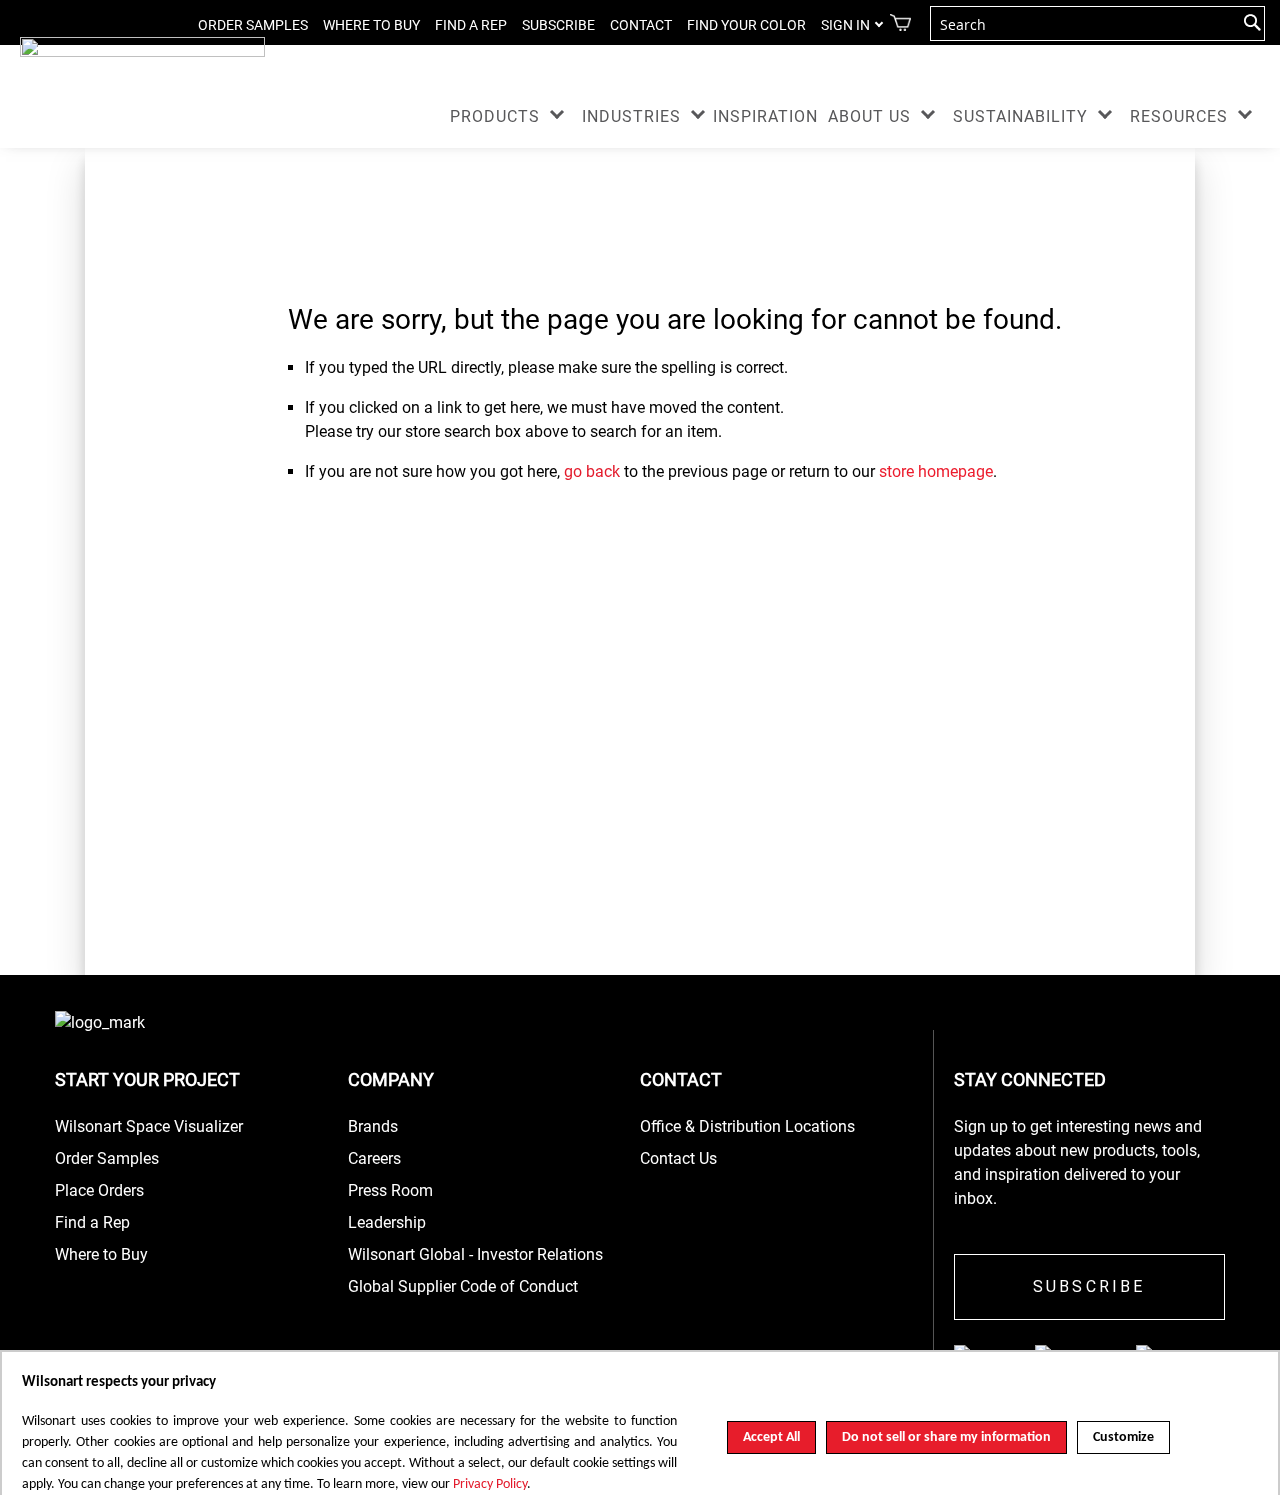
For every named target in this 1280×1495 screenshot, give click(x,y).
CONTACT (641, 25)
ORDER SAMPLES (253, 25)
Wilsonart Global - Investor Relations (475, 1254)
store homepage (936, 471)
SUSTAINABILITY (1020, 116)
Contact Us (678, 1158)
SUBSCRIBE (558, 25)
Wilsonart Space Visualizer (149, 1126)
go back (592, 471)
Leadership (387, 1222)
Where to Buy (101, 1254)
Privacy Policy (490, 1484)
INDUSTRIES (631, 116)
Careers (374, 1158)
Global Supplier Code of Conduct (463, 1286)
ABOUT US (869, 116)
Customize (1123, 1437)
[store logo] (142, 55)
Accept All (771, 1437)
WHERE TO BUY (371, 25)
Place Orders (99, 1190)
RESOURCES (1179, 116)
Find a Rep (92, 1222)
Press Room (390, 1190)
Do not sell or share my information (946, 1437)
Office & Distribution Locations (747, 1126)
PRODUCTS (495, 116)
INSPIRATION (765, 116)
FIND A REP (471, 25)
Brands (373, 1126)
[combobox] (1097, 23)
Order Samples (107, 1158)
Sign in (845, 25)
